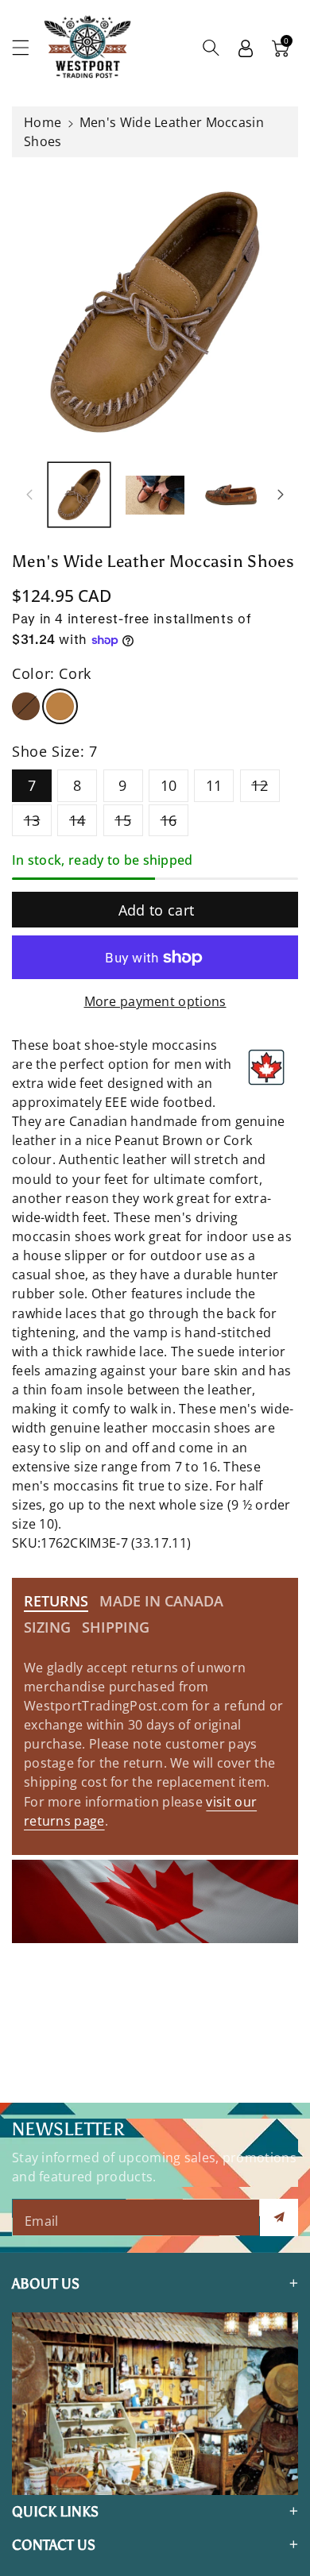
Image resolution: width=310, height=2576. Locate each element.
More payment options (155, 1001)
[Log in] (246, 48)
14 (77, 820)
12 (260, 785)
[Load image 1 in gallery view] (79, 494)
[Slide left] (29, 495)
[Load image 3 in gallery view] (155, 494)
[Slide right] (281, 495)
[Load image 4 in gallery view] (231, 494)
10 (169, 785)
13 (32, 820)
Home (43, 122)
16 (169, 820)
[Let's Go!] (279, 2217)
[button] (28, 47)
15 (123, 820)
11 (214, 785)
